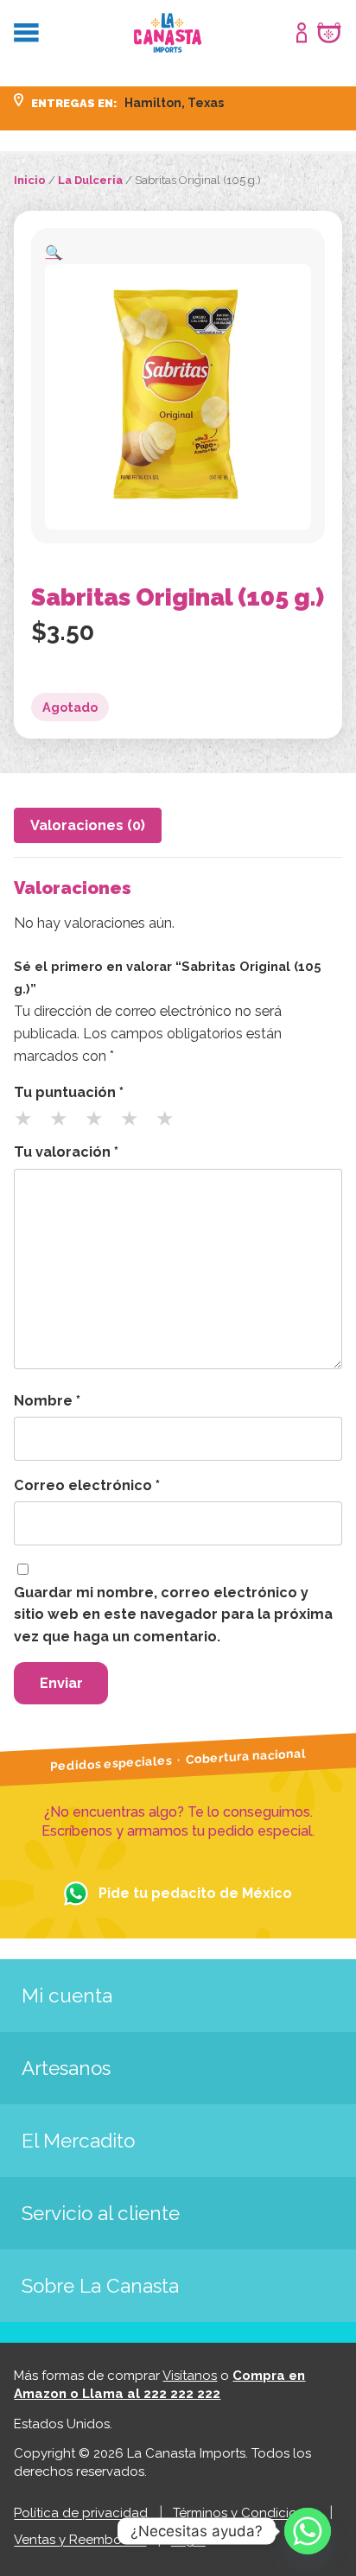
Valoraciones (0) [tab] (88, 825)
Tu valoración (66, 1152)
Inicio (30, 180)
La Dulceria (90, 180)
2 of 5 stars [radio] (66, 1125)
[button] (54, 253)
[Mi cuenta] (302, 33)
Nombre (47, 1401)
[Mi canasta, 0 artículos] (329, 33)
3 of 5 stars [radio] (101, 1125)
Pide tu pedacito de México (195, 1893)
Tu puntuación (69, 1092)
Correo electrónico (87, 1485)
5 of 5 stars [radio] (172, 1125)
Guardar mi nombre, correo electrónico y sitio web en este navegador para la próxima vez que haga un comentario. (173, 1615)
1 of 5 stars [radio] (30, 1125)
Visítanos (190, 2376)
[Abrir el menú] (26, 33)
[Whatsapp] (308, 2531)
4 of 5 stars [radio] (137, 1125)
